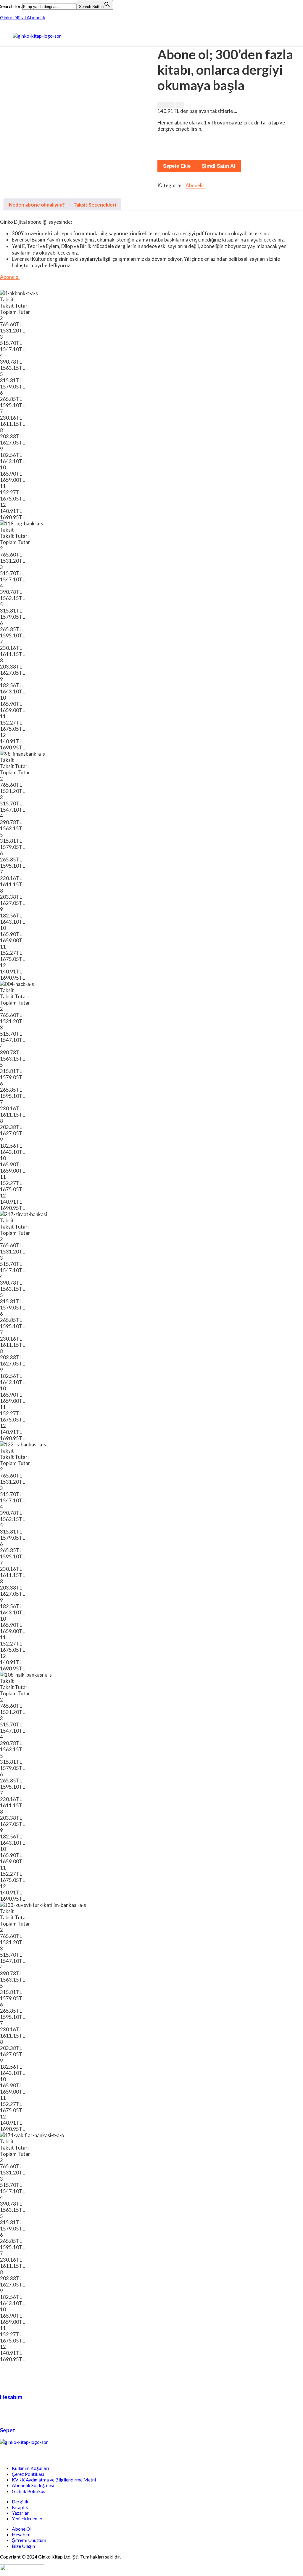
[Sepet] (7, 2413)
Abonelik (195, 185)
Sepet (8, 2430)
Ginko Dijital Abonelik (23, 17)
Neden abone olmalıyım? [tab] (37, 205)
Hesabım (11, 2397)
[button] (158, 36)
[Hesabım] (7, 2380)
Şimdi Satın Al (219, 166)
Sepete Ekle (177, 166)
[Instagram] (39, 2452)
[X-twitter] (23, 2452)
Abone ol (10, 277)
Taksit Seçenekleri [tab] (95, 205)
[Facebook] (7, 2452)
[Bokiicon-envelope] (54, 2452)
